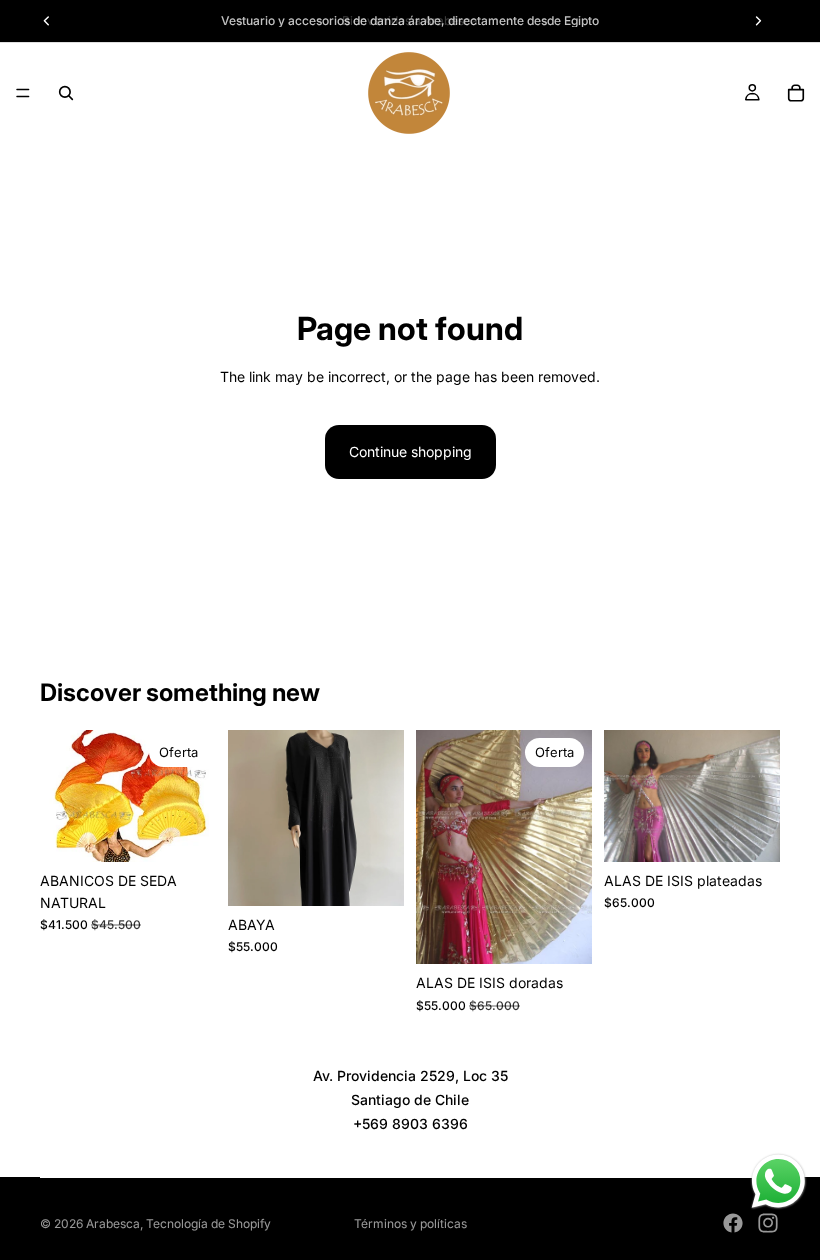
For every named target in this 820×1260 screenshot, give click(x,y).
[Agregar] (373, 875)
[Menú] (23, 93)
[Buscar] (66, 93)
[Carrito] (796, 93)
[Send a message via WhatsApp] (778, 1181)
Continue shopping (410, 451)
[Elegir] (185, 831)
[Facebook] (733, 1223)
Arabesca (113, 1223)
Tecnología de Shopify (208, 1223)
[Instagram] (768, 1223)
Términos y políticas (410, 1223)
